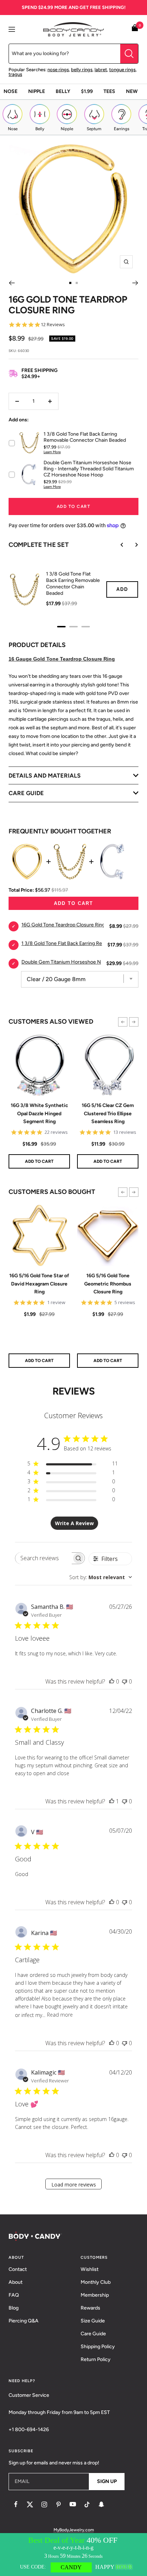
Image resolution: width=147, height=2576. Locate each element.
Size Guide (93, 2321)
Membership (95, 2295)
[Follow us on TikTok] (87, 2504)
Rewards (90, 2308)
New (132, 91)
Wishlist (90, 2269)
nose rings (58, 70)
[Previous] (12, 283)
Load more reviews (74, 2185)
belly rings (82, 70)
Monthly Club (96, 2282)
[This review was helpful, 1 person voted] (112, 1801)
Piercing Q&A (24, 2321)
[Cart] (135, 29)
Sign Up (107, 2481)
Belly (63, 91)
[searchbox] (43, 1558)
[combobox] (101, 1577)
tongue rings (122, 70)
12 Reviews (53, 325)
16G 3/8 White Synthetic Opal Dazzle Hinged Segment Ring (39, 1113)
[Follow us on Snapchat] (101, 2504)
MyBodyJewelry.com (74, 2530)
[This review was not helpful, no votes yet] (125, 1681)
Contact (18, 2269)
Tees (109, 91)
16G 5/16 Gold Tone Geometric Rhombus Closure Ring (108, 1284)
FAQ (14, 2295)
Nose (11, 91)
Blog (14, 2308)
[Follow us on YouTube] (73, 2504)
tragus (15, 74)
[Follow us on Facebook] (16, 2504)
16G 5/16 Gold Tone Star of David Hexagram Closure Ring (39, 1284)
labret (101, 70)
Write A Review (74, 1523)
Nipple (37, 91)
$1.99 (87, 91)
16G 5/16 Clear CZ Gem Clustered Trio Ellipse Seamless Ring (108, 1113)
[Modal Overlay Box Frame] (73, 2555)
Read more (60, 2015)
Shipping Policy (98, 2347)
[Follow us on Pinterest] (59, 2504)
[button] (123, 1022)
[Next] (135, 283)
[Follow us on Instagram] (44, 2504)
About (16, 2282)
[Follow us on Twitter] (30, 2504)
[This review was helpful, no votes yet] (112, 1681)
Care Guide (93, 2334)
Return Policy (96, 2359)
